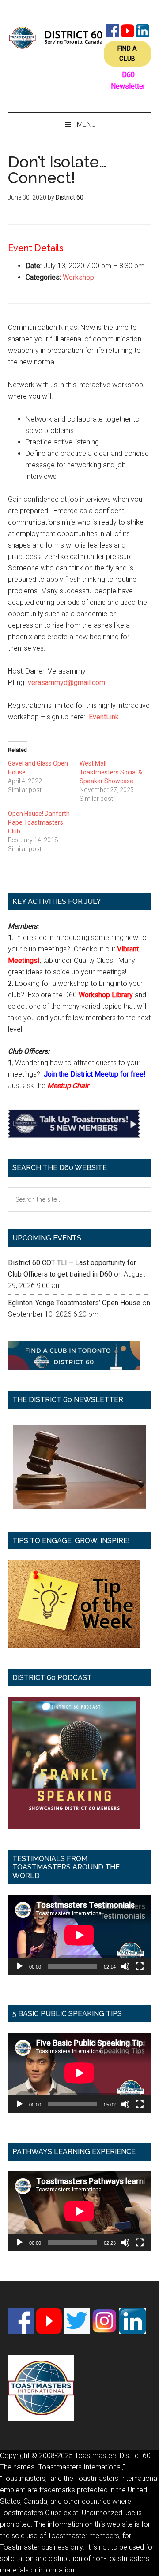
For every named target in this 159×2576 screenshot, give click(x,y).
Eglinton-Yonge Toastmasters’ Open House (74, 1303)
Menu (86, 124)
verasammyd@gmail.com (66, 683)
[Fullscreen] (140, 1966)
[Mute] (125, 1966)
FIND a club (127, 54)
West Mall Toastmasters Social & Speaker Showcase (111, 772)
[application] (79, 1935)
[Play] (19, 1966)
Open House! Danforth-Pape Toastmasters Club (40, 822)
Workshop (78, 277)
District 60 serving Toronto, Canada (56, 37)
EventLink (104, 717)
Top (149, 2564)
